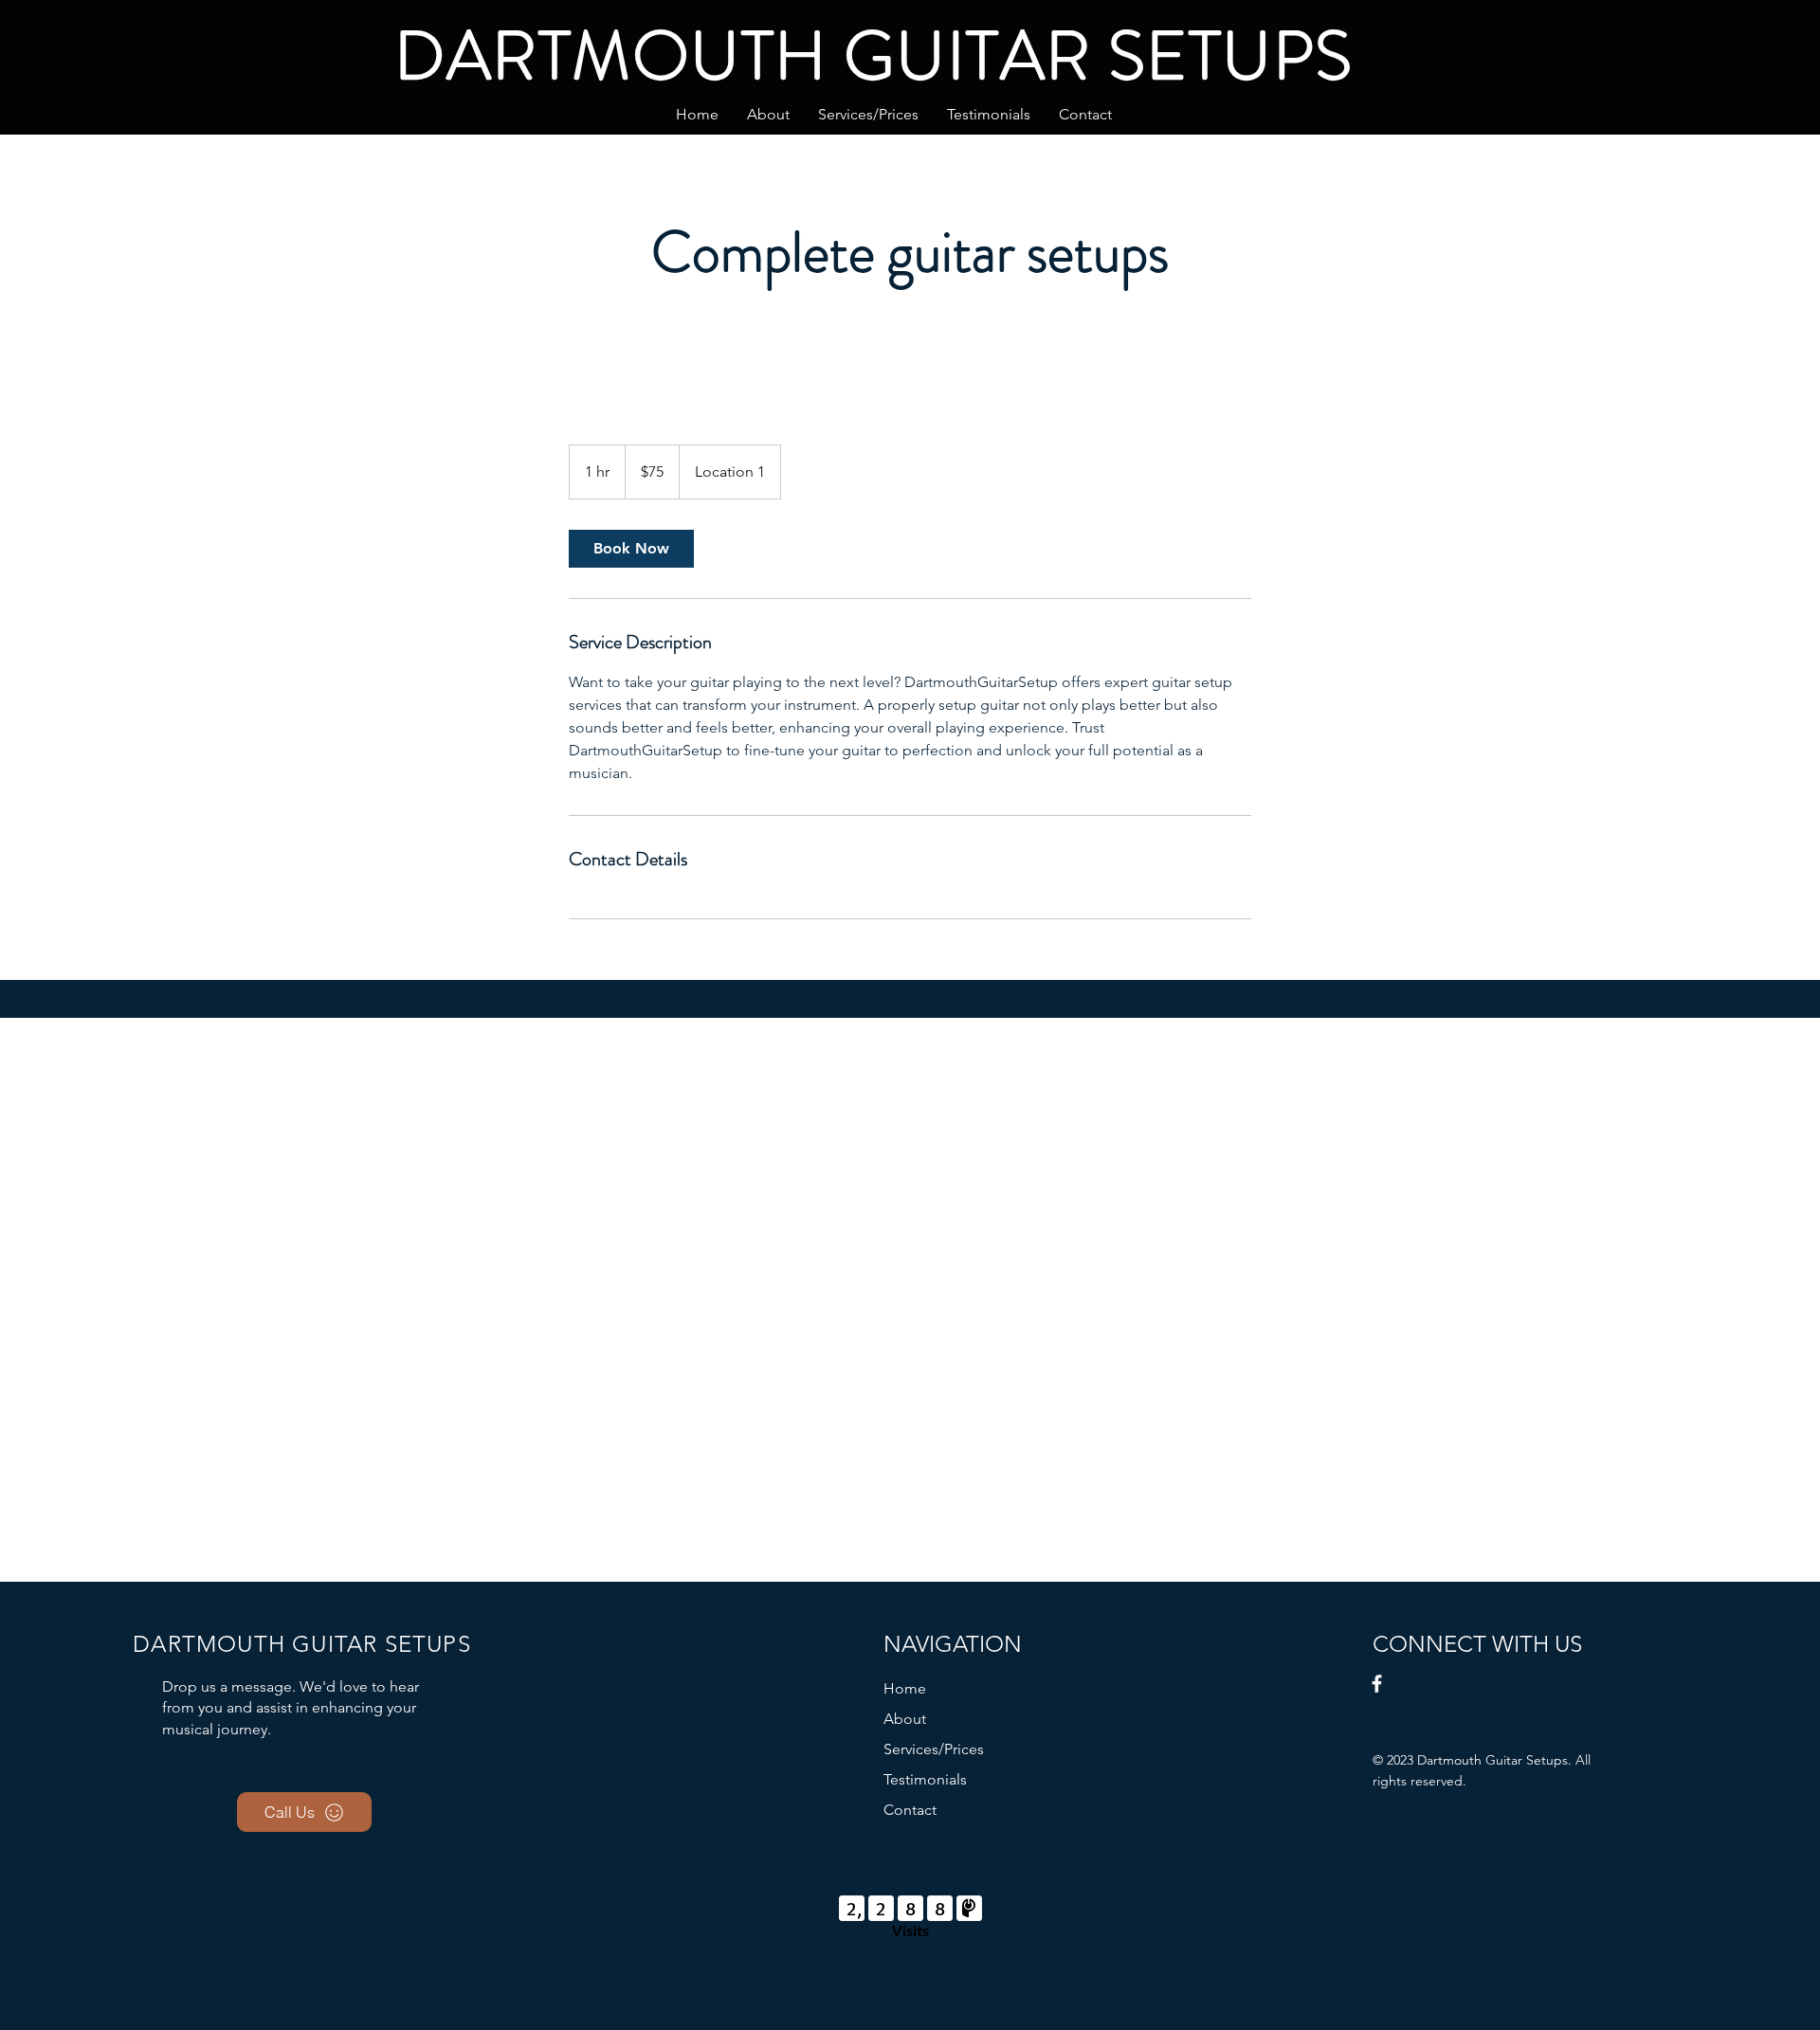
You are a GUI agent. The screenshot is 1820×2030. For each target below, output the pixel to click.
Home (905, 1688)
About (905, 1719)
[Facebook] (1377, 1684)
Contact (910, 1810)
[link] (631, 549)
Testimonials (925, 1779)
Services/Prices (934, 1749)
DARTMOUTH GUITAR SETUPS (874, 55)
